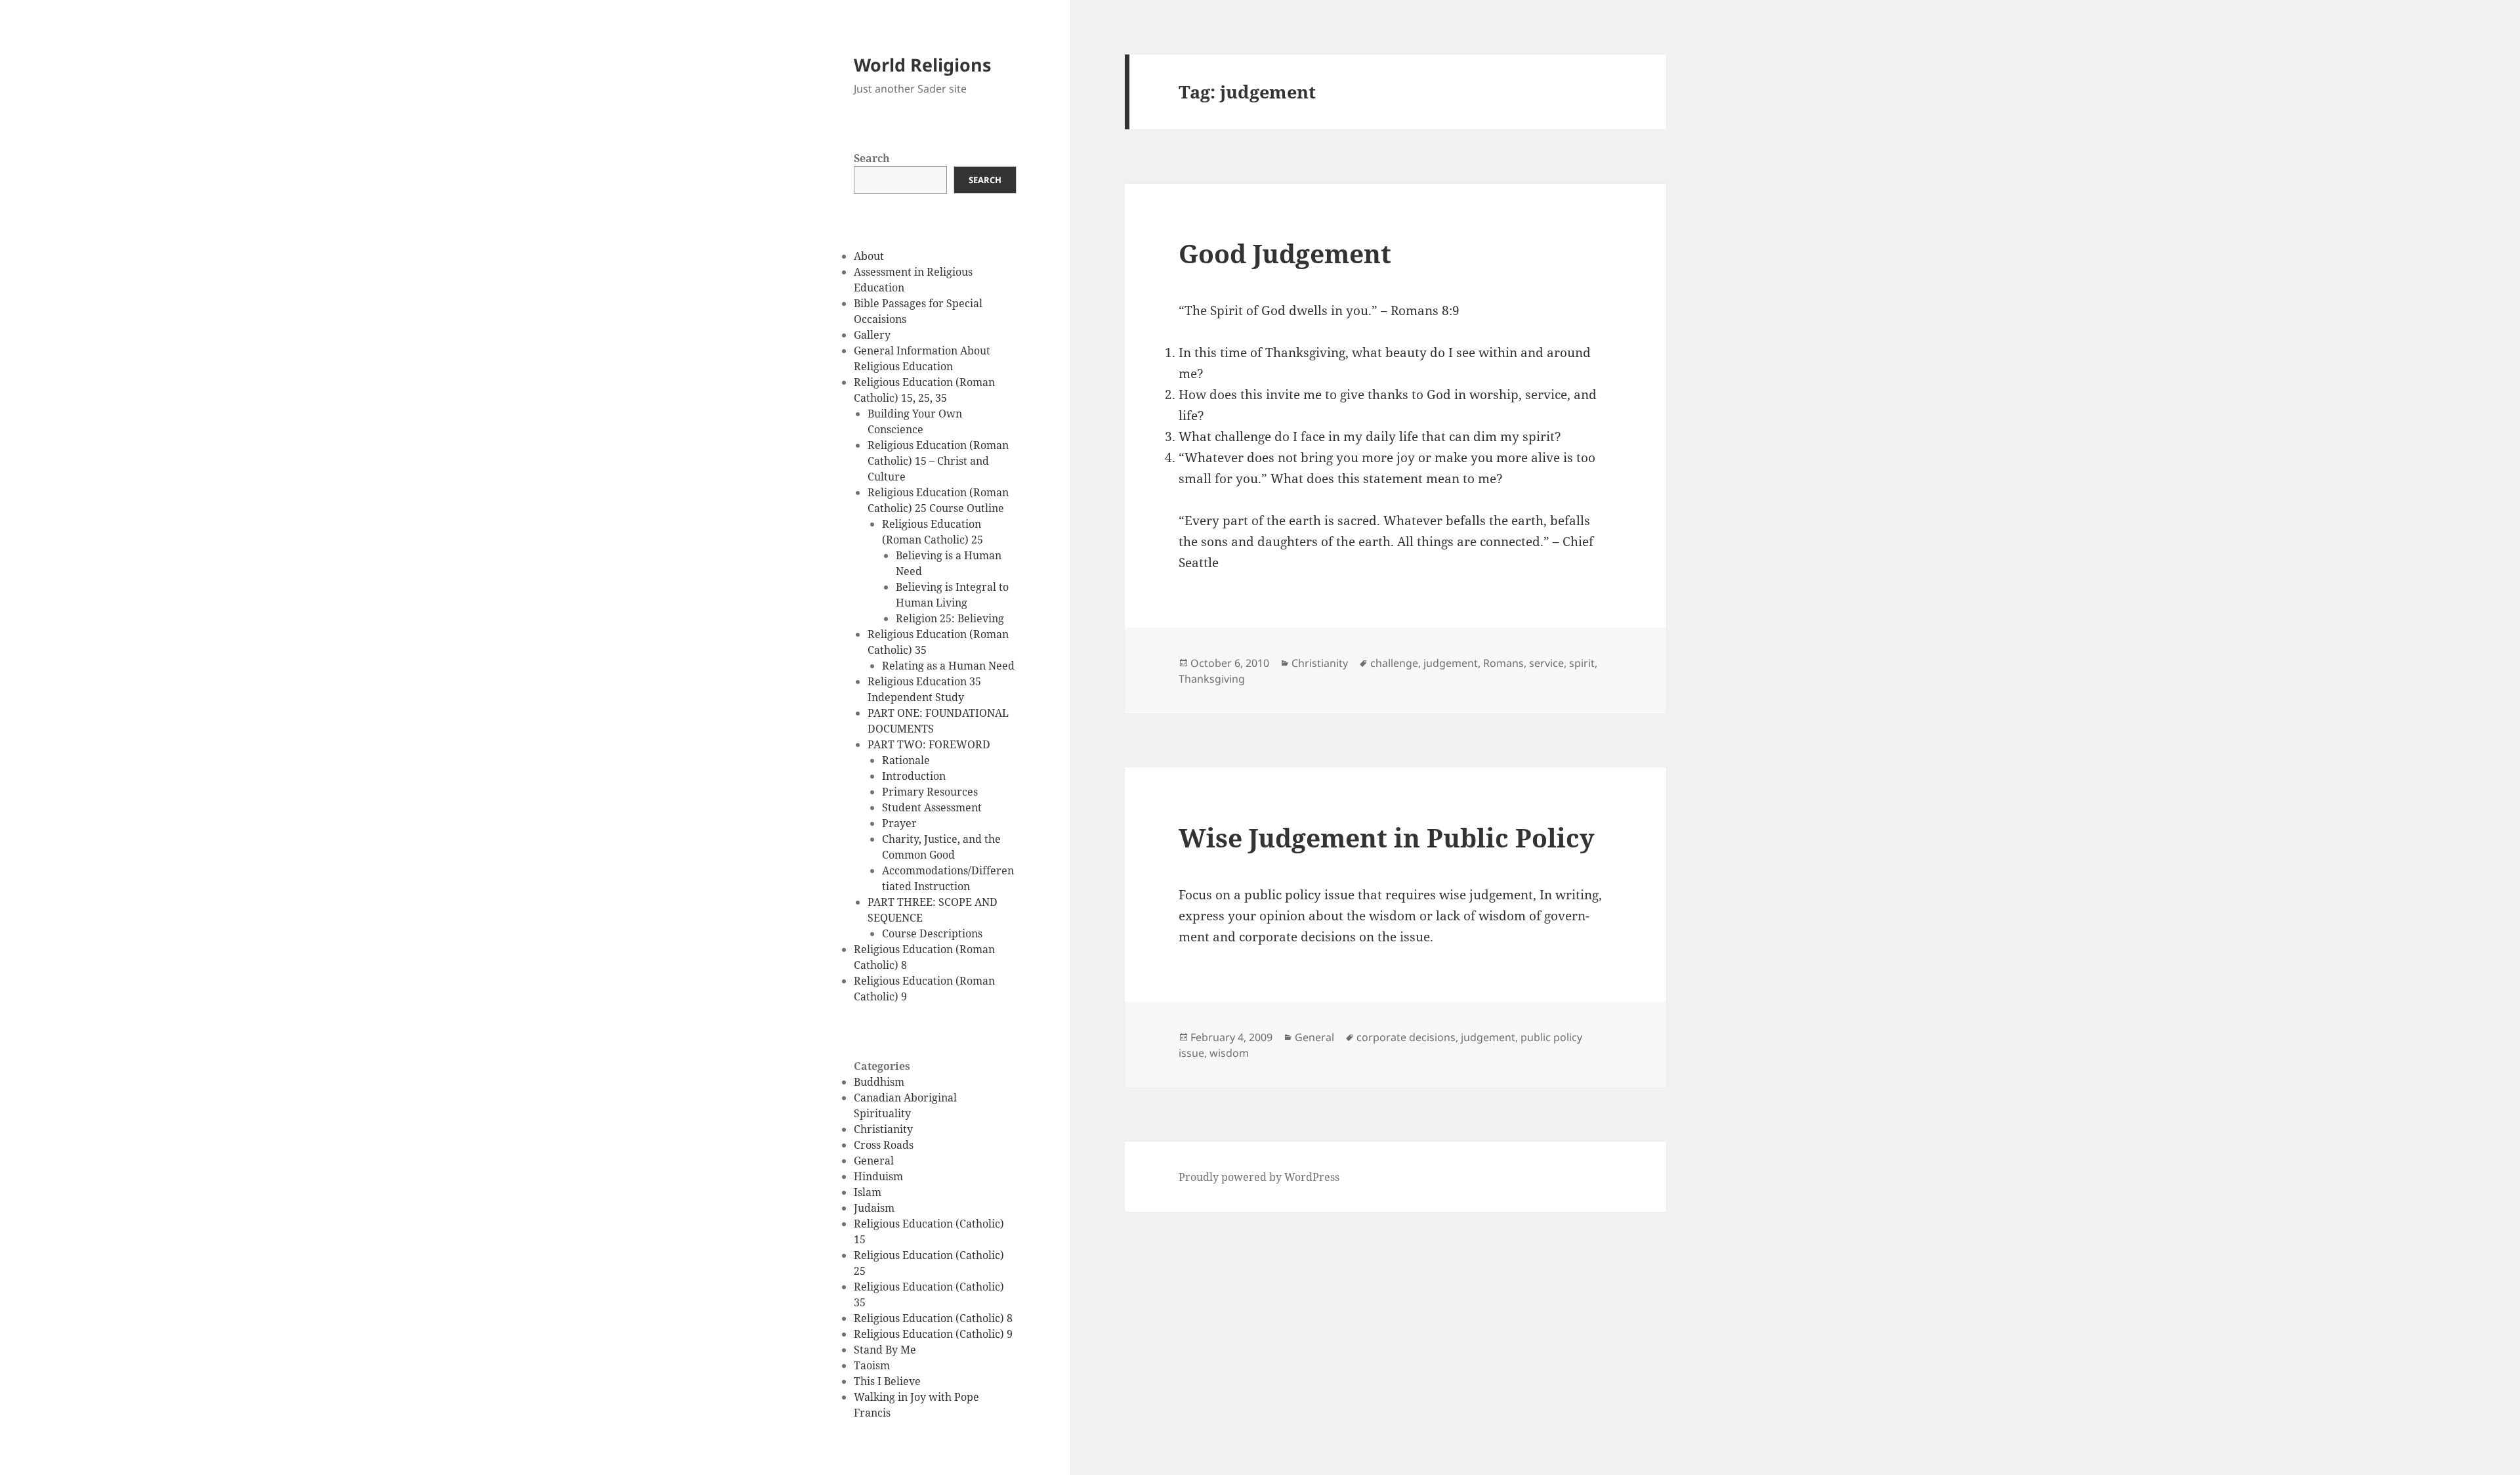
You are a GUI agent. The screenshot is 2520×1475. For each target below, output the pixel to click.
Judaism (874, 1208)
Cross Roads (884, 1145)
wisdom (1229, 1053)
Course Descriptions (932, 933)
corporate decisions (1406, 1037)
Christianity (883, 1129)
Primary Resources (930, 792)
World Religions (922, 65)
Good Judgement (1285, 253)
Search (872, 158)
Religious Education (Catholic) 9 (933, 1334)
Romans (1503, 663)
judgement (1451, 663)
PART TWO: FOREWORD (929, 744)
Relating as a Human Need (948, 666)
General (874, 1161)
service (1546, 663)
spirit (1582, 663)
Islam (868, 1192)
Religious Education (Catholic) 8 (933, 1318)
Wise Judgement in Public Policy (1387, 837)
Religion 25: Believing (950, 618)
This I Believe (887, 1381)
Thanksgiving (1212, 679)
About (869, 256)
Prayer (899, 823)
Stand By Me (885, 1350)
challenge (1394, 663)
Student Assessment (932, 807)
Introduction (914, 776)
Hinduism (878, 1176)
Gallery (872, 335)
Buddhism (879, 1082)
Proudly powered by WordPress (1259, 1177)
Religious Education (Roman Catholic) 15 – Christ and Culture (938, 461)
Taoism (872, 1365)
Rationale (906, 760)
